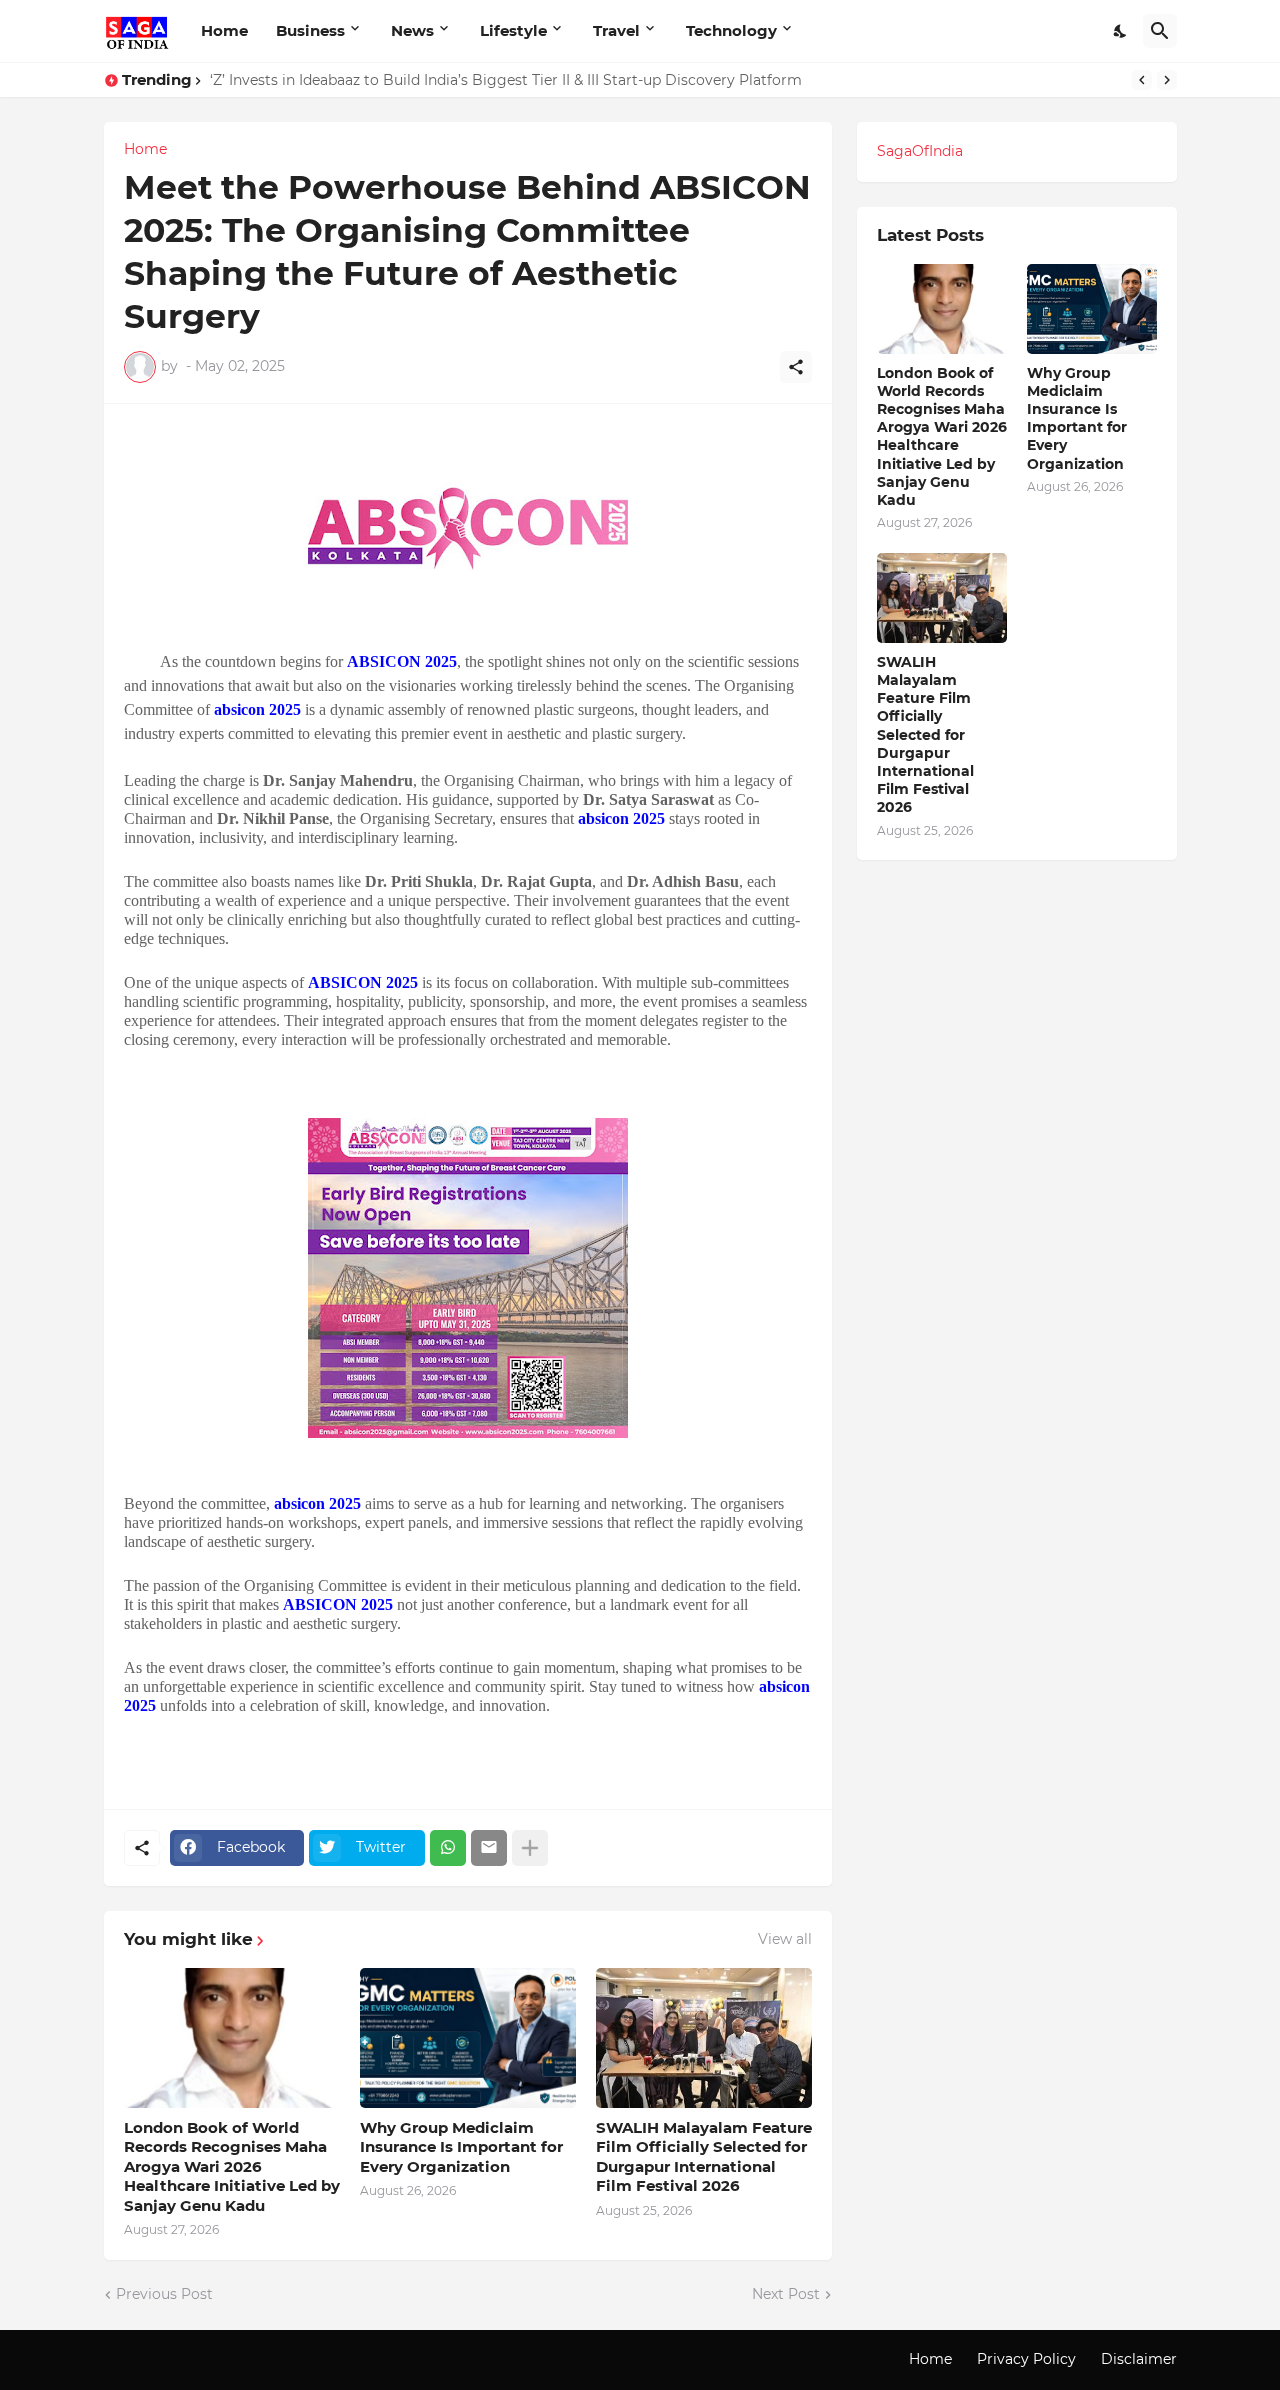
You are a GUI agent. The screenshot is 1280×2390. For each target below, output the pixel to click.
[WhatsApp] (448, 1848)
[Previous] (1142, 80)
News (412, 30)
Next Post (786, 2294)
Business (310, 30)
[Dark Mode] (1121, 31)
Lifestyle (513, 30)
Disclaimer (1139, 2359)
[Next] (1167, 80)
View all (785, 1939)
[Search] (1160, 31)
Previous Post (164, 2294)
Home (224, 30)
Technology (731, 30)
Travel (616, 30)
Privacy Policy (1026, 2359)
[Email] (489, 1848)
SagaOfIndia (920, 151)
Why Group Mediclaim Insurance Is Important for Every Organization (461, 2147)
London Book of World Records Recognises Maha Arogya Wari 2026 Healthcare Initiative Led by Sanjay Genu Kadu (232, 2166)
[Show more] (530, 1848)
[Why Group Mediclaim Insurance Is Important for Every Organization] (468, 2038)
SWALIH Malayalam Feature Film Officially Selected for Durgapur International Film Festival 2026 (704, 2157)
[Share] (796, 367)
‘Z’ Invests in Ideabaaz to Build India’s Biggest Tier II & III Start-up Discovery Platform (506, 80)
